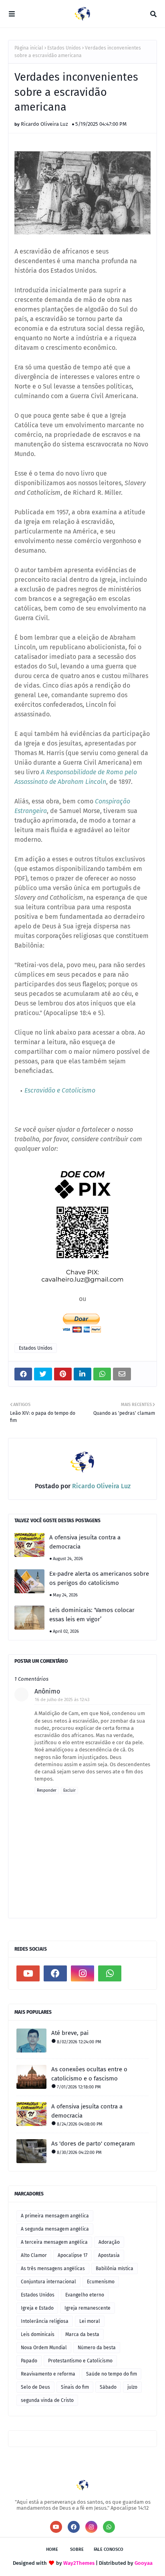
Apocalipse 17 (72, 2255)
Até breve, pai (70, 2033)
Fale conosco (109, 2549)
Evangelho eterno (85, 2295)
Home (52, 2549)
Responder (47, 1791)
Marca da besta (82, 2334)
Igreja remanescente (88, 2308)
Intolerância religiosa (45, 2321)
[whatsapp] (110, 1973)
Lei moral (90, 2321)
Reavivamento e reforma (48, 2374)
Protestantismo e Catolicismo (80, 2361)
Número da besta (97, 2348)
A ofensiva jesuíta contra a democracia (85, 1542)
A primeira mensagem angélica (55, 2216)
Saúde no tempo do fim (112, 2374)
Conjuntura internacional (48, 2282)
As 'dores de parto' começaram (93, 2144)
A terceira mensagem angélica (54, 2242)
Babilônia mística (115, 2269)
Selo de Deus (35, 2387)
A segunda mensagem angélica (55, 2229)
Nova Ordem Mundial (44, 2348)
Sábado (108, 2387)
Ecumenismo (101, 2282)
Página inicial (29, 48)
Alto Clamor (34, 2255)
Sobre (77, 2549)
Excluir (69, 1791)
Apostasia (109, 2255)
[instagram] (82, 1973)
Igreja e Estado (37, 2308)
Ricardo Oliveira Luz (44, 124)
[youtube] (28, 1973)
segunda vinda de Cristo (47, 2400)
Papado (29, 2361)
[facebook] (55, 1973)
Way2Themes (79, 2563)
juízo (132, 2387)
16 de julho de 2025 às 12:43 (62, 1700)
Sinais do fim (75, 2387)
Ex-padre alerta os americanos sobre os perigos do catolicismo (99, 1578)
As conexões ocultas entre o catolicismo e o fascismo (89, 2074)
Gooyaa (144, 2563)
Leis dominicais (38, 2334)
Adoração (109, 2242)
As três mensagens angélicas (53, 2269)
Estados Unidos (64, 48)
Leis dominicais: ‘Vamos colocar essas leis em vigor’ (92, 1615)
